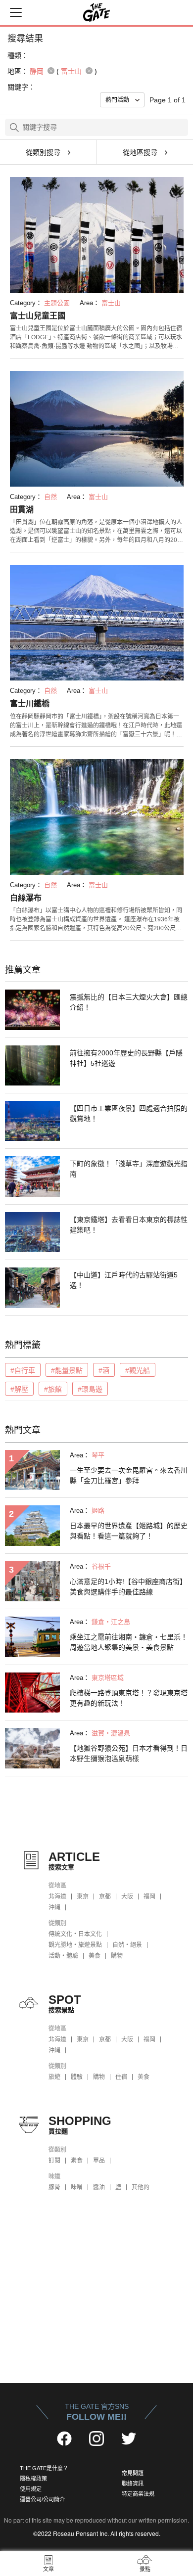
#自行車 (23, 1370)
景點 (145, 2569)
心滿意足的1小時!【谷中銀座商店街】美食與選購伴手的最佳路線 (128, 1587)
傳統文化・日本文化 (75, 1934)
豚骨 (54, 2187)
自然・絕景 (127, 1945)
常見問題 (133, 2473)
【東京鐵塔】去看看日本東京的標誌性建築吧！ (129, 1225)
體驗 (77, 2077)
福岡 (149, 1897)
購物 (117, 1956)
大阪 (127, 1897)
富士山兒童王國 (38, 316)
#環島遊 (90, 1389)
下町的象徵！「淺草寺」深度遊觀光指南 (129, 1169)
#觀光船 (138, 1370)
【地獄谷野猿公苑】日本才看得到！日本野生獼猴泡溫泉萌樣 (129, 1753)
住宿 (121, 2077)
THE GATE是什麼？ (44, 2468)
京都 (105, 1897)
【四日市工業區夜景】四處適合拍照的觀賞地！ (129, 1113)
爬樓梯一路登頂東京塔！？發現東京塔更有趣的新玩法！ (129, 1698)
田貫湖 (22, 510)
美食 (95, 1956)
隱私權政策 (33, 2479)
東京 (83, 1897)
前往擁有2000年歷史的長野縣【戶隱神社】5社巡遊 (126, 1058)
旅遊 (54, 2077)
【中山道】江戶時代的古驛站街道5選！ (124, 1280)
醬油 (99, 2187)
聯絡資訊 (133, 2484)
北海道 (57, 1897)
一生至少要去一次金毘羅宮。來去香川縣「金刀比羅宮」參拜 (129, 1475)
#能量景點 (67, 1370)
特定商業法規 (138, 2494)
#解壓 (19, 1389)
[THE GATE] (96, 12)
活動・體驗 (63, 1956)
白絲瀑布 (26, 898)
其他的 (141, 2187)
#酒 (104, 1370)
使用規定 (31, 2489)
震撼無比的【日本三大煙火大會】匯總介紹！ (129, 1002)
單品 (99, 2161)
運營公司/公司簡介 (42, 2499)
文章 (48, 2569)
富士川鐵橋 (30, 703)
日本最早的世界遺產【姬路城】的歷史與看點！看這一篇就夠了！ (129, 1531)
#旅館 (53, 1389)
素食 (77, 2161)
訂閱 (54, 2161)
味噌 (77, 2187)
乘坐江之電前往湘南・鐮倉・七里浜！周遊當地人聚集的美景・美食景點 (129, 1642)
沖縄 (54, 1907)
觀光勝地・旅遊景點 (75, 1945)
